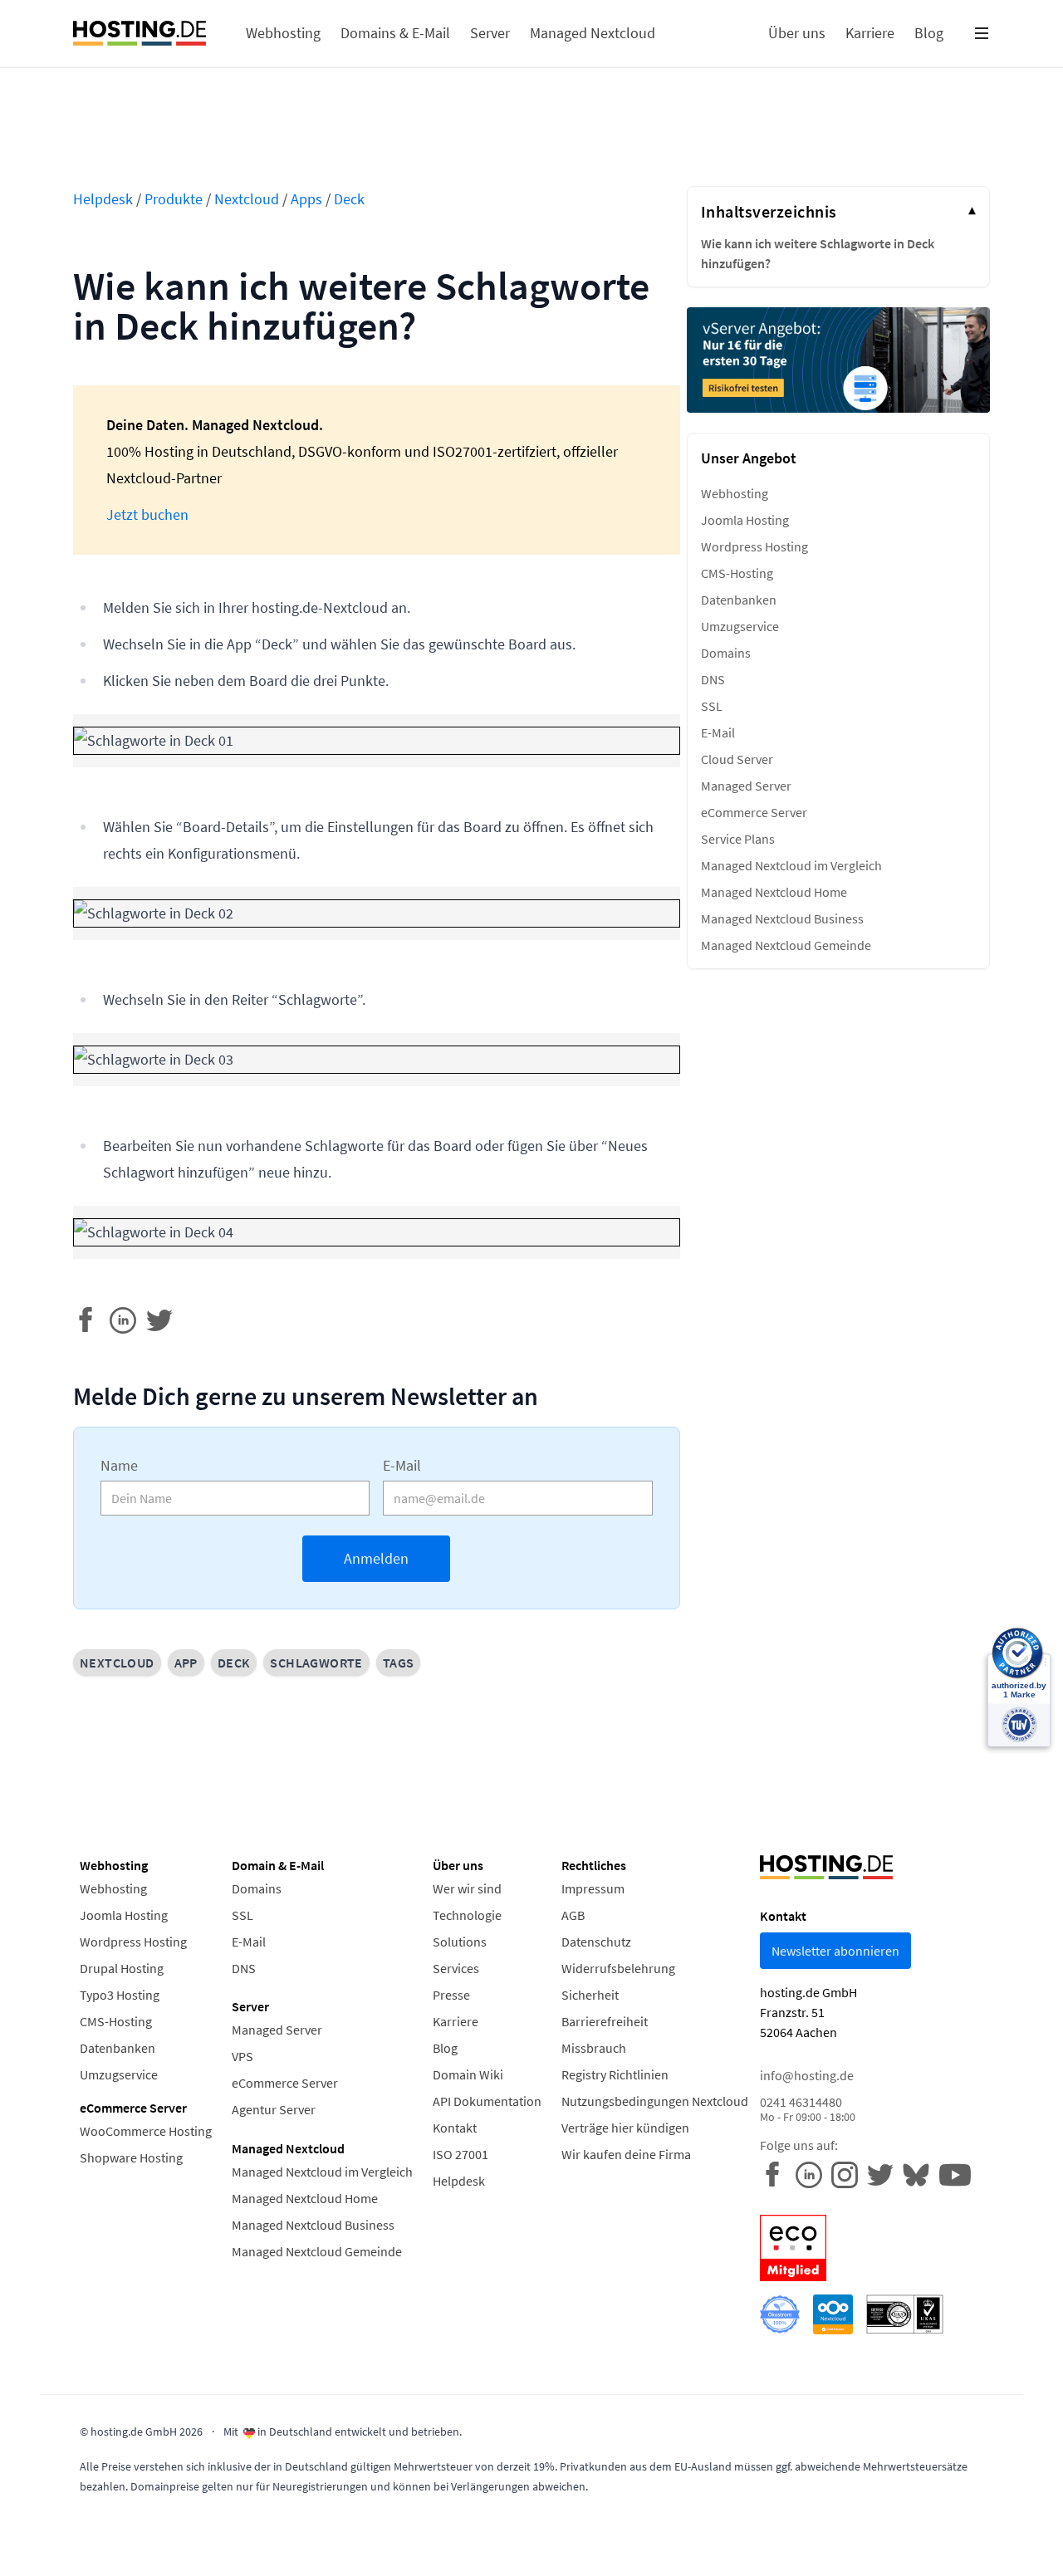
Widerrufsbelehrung (618, 1968)
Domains (726, 653)
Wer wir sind (467, 1888)
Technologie (467, 1915)
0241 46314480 (808, 2109)
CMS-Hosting (737, 573)
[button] (982, 33)
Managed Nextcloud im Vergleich (791, 865)
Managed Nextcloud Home (774, 892)
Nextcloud (247, 199)
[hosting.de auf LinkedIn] (813, 2173)
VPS (242, 2056)
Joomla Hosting (745, 520)
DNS (713, 679)
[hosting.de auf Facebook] (778, 2173)
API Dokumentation (487, 2101)
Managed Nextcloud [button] (593, 33)
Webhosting (735, 493)
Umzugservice (740, 626)
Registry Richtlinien (615, 2074)
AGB (573, 1915)
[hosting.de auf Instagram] (849, 2173)
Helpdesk (103, 199)
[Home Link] (140, 33)
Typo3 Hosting (120, 1995)
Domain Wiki (468, 2074)
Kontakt (455, 2128)
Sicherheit (590, 1995)
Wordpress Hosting (754, 546)
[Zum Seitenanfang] (40, 2536)
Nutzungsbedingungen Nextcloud (655, 2101)
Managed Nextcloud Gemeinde (786, 945)
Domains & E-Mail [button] (395, 33)
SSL (712, 706)
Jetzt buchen (147, 514)
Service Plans (738, 839)
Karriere (456, 2021)
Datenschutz (596, 1942)
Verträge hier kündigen (625, 2128)
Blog (445, 2048)
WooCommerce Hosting (146, 2131)
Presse (451, 1995)
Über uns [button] (797, 33)
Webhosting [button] (283, 33)
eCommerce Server (754, 812)
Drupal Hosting (122, 1968)
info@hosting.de (807, 2075)
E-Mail (402, 1465)
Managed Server (746, 786)
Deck (349, 199)
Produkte (174, 199)
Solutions (460, 1942)
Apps (306, 199)
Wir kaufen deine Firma (626, 2154)
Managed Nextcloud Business (782, 918)
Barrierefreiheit (605, 2021)
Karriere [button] (870, 33)
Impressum (593, 1888)
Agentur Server (274, 2109)
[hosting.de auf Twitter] (885, 2173)
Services (456, 1968)
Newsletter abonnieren (835, 1951)
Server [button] (490, 33)
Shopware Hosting (131, 2157)
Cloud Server (737, 759)
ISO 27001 (460, 2154)
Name (119, 1465)
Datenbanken (739, 600)
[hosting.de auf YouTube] (921, 2173)
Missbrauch (594, 2048)
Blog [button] (929, 33)
